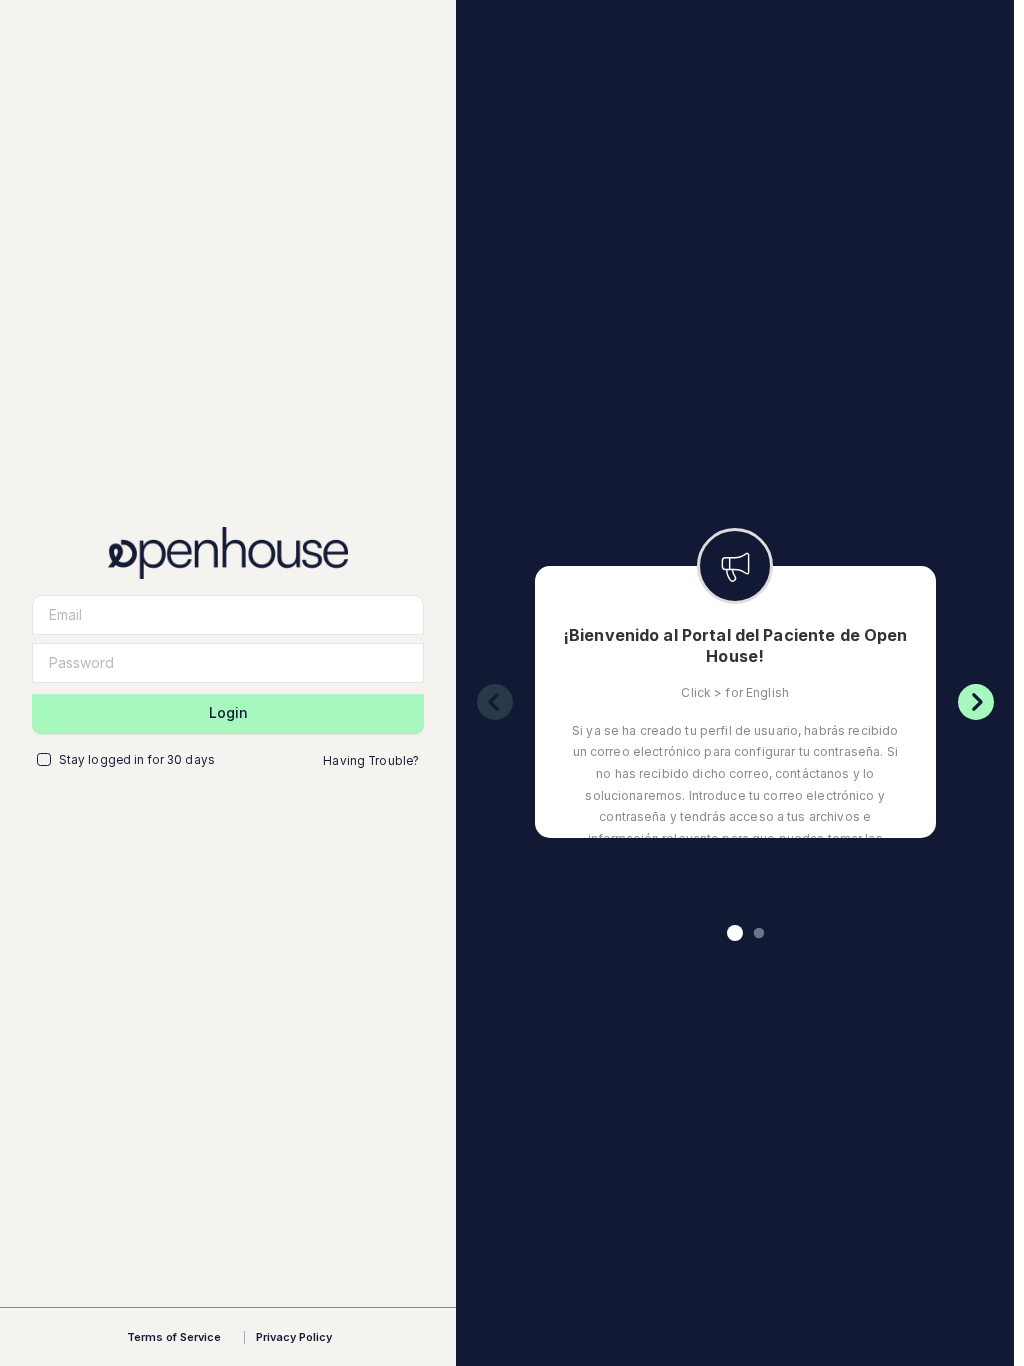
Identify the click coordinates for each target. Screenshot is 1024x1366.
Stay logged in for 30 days (137, 760)
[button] (735, 933)
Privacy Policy (294, 1337)
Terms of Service (174, 1337)
